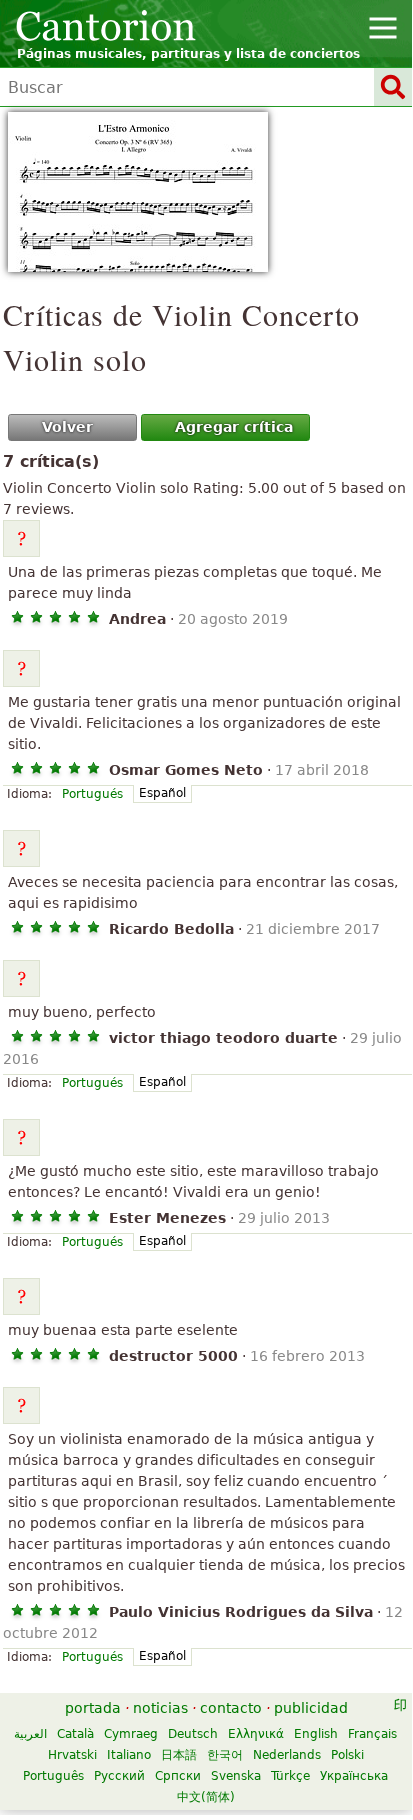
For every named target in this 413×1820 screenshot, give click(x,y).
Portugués (92, 794)
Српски (178, 1776)
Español (162, 793)
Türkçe (290, 1776)
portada (93, 1708)
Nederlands (287, 1755)
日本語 (179, 1755)
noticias (160, 1708)
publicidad (311, 1708)
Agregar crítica (234, 427)
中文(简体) (206, 1797)
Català (75, 1734)
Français (372, 1734)
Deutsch (193, 1734)
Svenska (236, 1776)
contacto (231, 1708)
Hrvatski (72, 1755)
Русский (119, 1776)
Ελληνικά (256, 1734)
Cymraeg (131, 1734)
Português (53, 1776)
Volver (67, 427)
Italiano (129, 1755)
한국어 (225, 1755)
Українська (354, 1776)
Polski (347, 1755)
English (316, 1734)
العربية (30, 1734)
